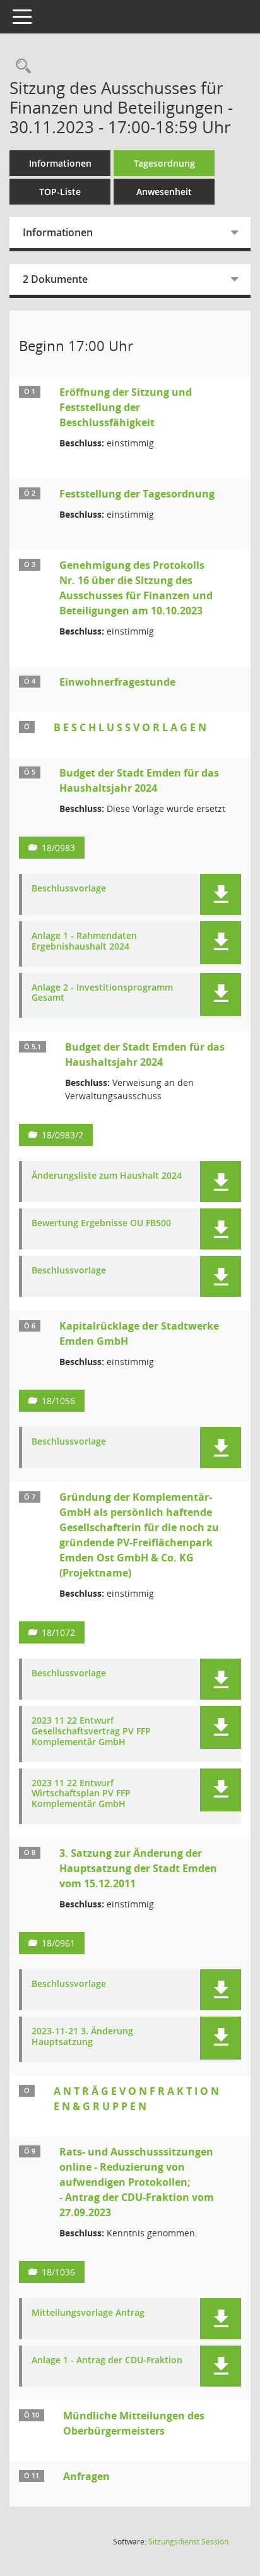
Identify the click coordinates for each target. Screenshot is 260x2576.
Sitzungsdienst (188, 2542)
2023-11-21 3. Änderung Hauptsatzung (82, 2037)
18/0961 (58, 1943)
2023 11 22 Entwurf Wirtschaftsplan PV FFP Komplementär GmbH (81, 1794)
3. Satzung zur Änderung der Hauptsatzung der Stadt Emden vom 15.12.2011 (138, 1868)
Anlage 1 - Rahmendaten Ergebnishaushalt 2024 (84, 941)
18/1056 (58, 1401)
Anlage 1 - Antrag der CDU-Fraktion (107, 2360)
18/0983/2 (62, 1135)
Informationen (60, 163)
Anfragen (86, 2476)
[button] (221, 894)
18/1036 (58, 2272)
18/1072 (58, 1632)
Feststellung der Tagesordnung (137, 494)
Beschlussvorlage (69, 889)
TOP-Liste (60, 192)
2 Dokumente (55, 279)
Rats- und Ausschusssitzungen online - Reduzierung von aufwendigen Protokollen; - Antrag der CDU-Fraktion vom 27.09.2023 (137, 2182)
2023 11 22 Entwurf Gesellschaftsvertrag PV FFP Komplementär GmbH (91, 1731)
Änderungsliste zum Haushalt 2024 (107, 1176)
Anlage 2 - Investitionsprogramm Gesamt (102, 993)
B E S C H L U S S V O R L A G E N (130, 727)
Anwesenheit (164, 192)
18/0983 (58, 848)
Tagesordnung (164, 163)
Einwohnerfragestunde (117, 682)
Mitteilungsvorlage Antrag (88, 2313)
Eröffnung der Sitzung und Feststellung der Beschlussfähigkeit (126, 407)
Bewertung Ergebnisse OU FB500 (101, 1223)
